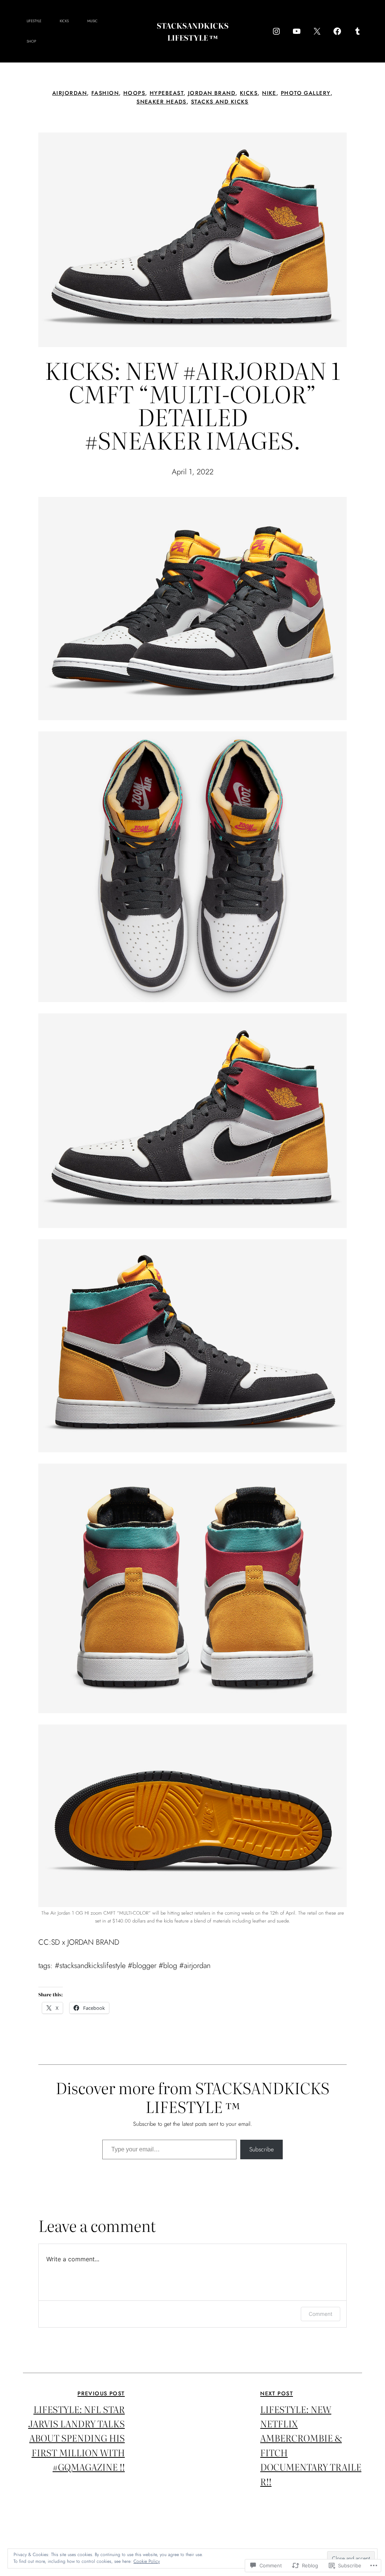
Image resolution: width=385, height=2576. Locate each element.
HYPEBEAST (167, 93)
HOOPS (134, 93)
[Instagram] (276, 31)
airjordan (70, 93)
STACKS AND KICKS (220, 102)
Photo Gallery (306, 93)
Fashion (105, 93)
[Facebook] (337, 31)
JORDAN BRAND (212, 93)
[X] (317, 31)
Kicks (249, 93)
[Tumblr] (358, 31)
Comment (321, 2314)
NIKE (269, 93)
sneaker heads (161, 102)
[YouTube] (297, 31)
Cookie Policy (147, 2561)
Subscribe (261, 2149)
